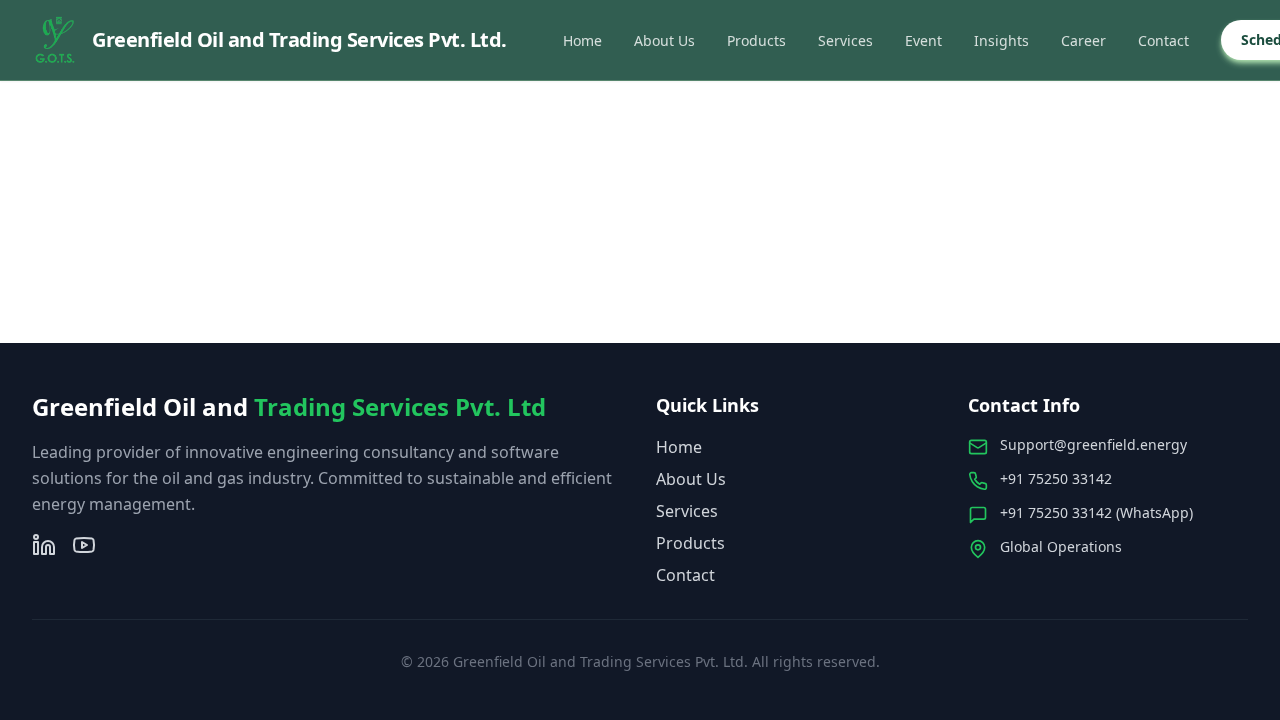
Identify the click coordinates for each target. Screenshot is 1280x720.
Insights (1001, 40)
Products (756, 40)
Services (845, 40)
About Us (664, 40)
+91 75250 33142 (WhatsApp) (1096, 512)
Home (582, 40)
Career (1083, 40)
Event (923, 40)
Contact (1163, 40)
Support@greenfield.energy (1093, 444)
